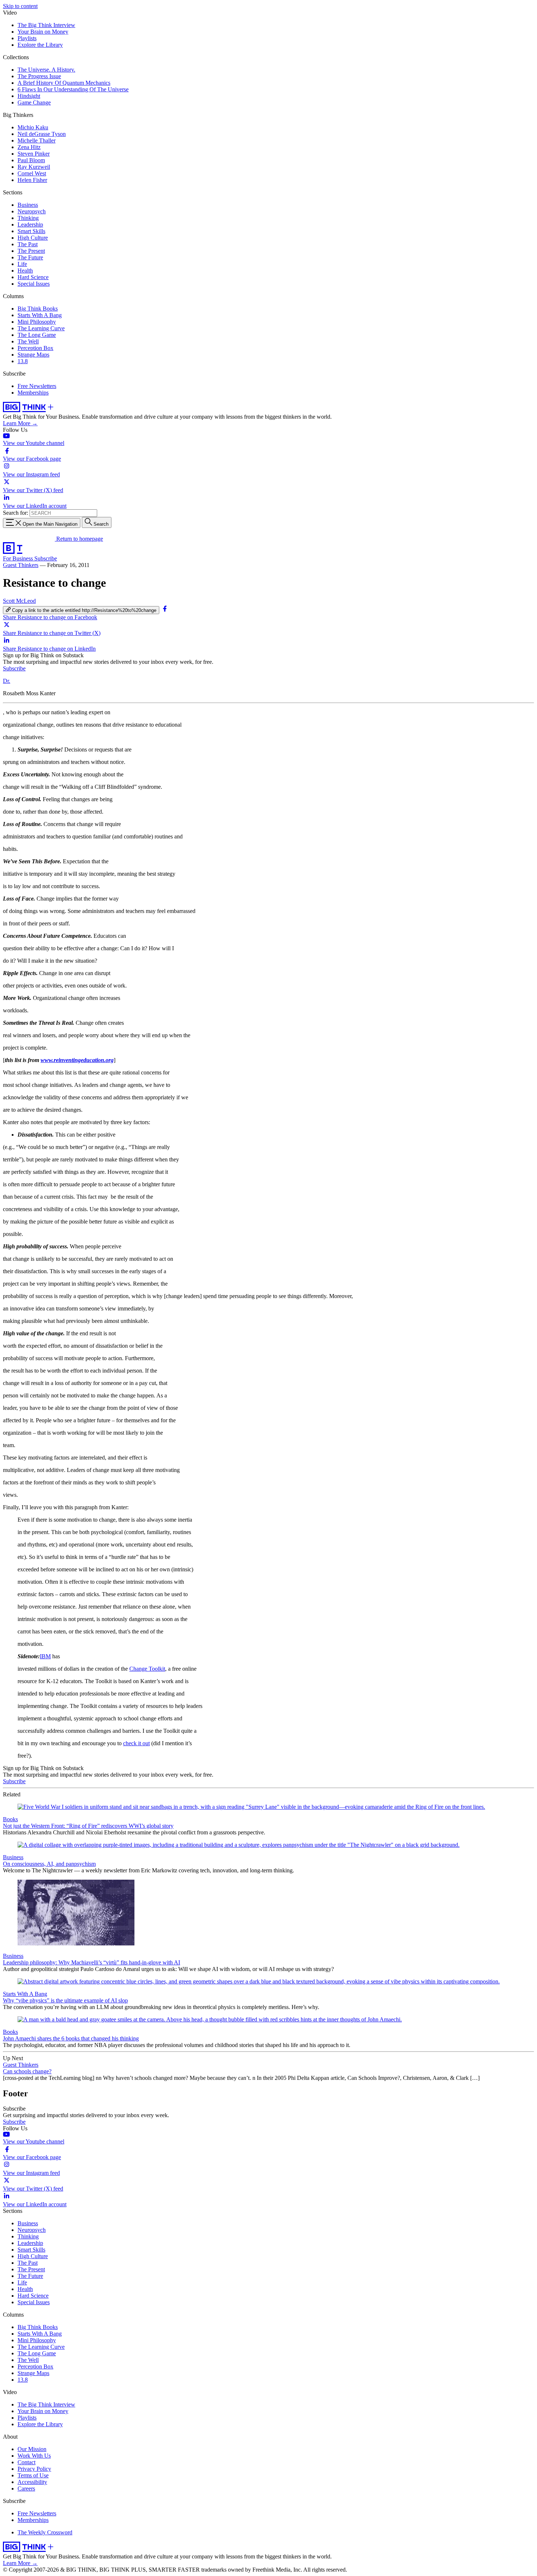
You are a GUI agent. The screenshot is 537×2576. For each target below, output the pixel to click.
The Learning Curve (41, 328)
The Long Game (37, 335)
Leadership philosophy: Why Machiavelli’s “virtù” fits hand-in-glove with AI (92, 1962)
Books (10, 1819)
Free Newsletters (37, 386)
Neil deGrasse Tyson (42, 134)
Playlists (27, 38)
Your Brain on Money (43, 32)
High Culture (33, 238)
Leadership (30, 225)
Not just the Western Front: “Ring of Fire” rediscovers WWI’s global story (88, 1826)
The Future (30, 257)
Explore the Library (40, 45)
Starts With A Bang (40, 315)
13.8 (23, 361)
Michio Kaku (33, 127)
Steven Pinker (34, 154)
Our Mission (32, 2449)
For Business (19, 558)
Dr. (7, 681)
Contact (26, 2462)
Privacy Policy (34, 2469)
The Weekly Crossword (45, 2532)
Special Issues (34, 284)
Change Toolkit (147, 1669)
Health (25, 271)
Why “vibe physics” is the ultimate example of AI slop (65, 2000)
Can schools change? (27, 2071)
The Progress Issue (39, 76)
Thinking (28, 218)
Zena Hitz (29, 147)
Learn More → (20, 423)
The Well (28, 341)
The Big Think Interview (46, 25)
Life (22, 264)
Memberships (33, 393)
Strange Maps (33, 355)
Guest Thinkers (21, 565)
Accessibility (32, 2482)
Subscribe (46, 558)
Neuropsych (32, 211)
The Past (28, 244)
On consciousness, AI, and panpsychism (49, 1864)
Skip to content (20, 6)
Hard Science (33, 277)
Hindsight (29, 96)
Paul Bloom (31, 160)
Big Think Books (38, 309)
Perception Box (35, 348)
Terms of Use (33, 2475)
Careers (26, 2489)
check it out (136, 1743)
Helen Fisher (32, 180)
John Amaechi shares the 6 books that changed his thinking (71, 2038)
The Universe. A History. (46, 70)
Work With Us (34, 2456)
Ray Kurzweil (34, 167)
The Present (31, 251)
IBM (45, 1656)
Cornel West (32, 173)
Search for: (16, 513)
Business (28, 205)
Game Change (34, 102)
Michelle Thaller (37, 140)
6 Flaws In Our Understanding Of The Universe (73, 89)
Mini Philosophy (37, 322)
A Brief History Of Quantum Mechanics (64, 83)
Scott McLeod (19, 601)
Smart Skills (31, 231)
